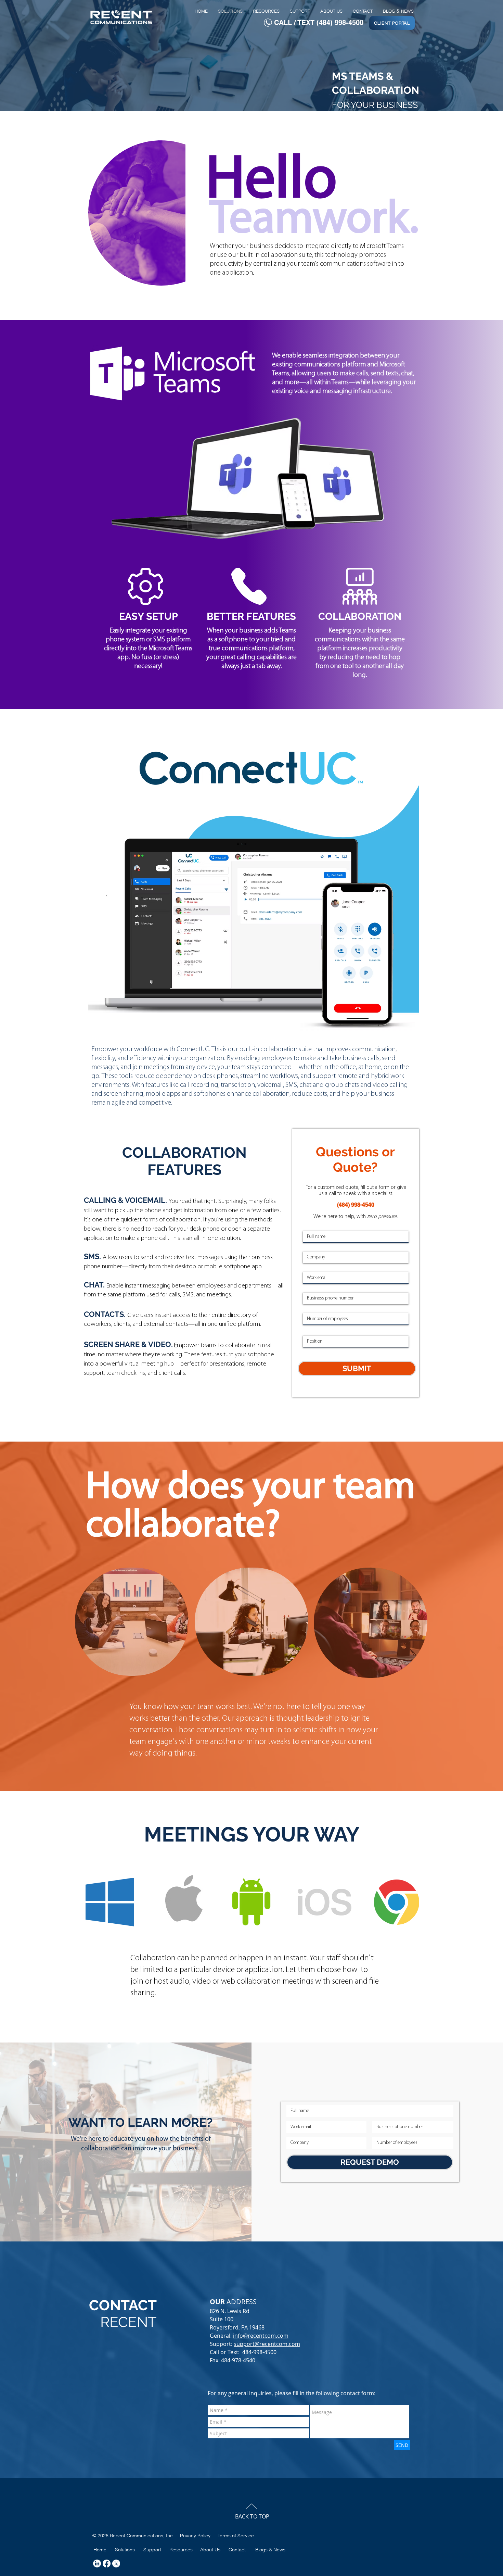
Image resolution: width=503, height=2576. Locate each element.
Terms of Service (236, 2536)
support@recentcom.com (267, 2344)
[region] (132, 1622)
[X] (116, 2564)
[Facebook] (107, 2564)
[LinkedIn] (97, 2564)
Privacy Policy (195, 2536)
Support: (222, 2344)
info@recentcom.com (261, 2336)
